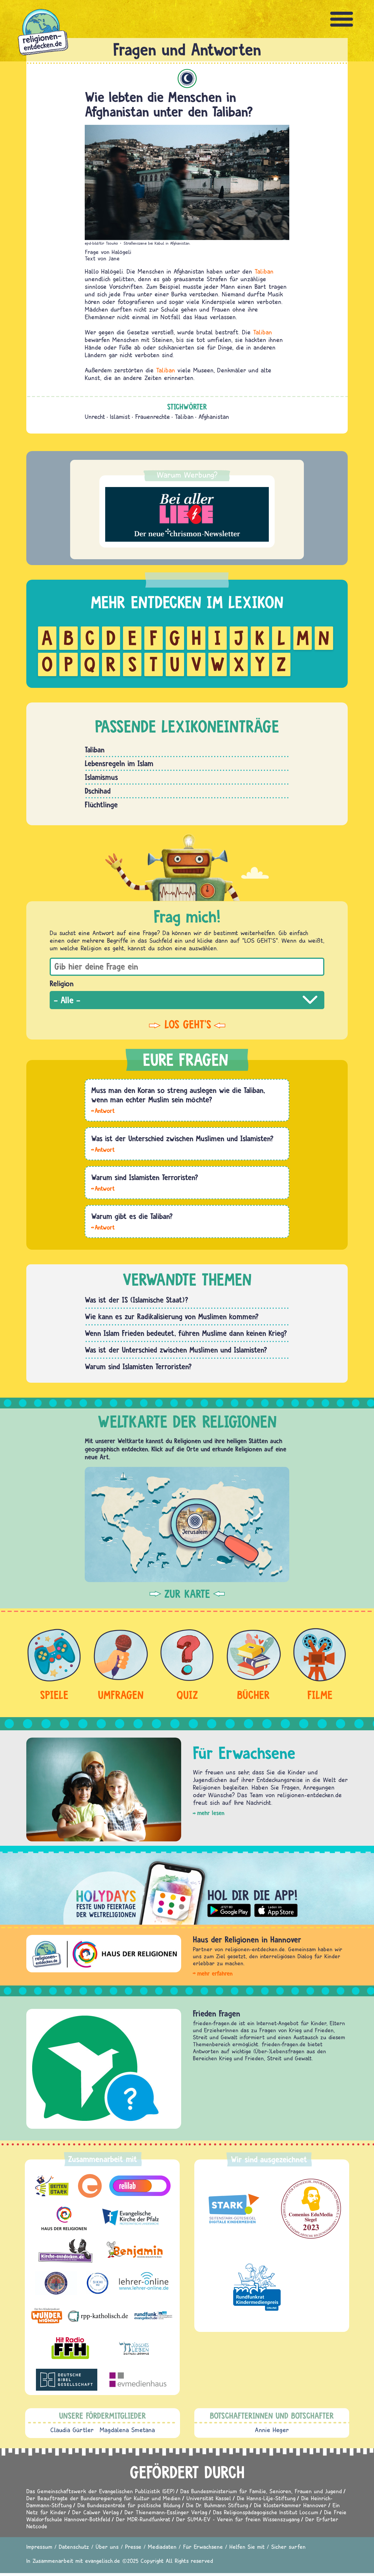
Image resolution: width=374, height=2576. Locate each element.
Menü (342, 19)
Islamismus (101, 777)
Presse (133, 2547)
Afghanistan (214, 417)
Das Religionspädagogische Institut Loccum (266, 2512)
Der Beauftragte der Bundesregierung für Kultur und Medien (103, 2498)
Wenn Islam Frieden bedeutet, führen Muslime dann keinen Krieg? (186, 1333)
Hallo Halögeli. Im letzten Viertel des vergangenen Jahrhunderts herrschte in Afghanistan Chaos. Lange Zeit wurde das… (103, 1227)
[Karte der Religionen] (187, 1524)
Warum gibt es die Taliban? (132, 1216)
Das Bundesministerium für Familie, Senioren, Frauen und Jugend (261, 2491)
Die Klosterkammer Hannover (290, 2505)
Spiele (54, 1695)
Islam (187, 78)
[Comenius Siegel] (311, 2209)
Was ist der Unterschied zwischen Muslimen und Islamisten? (182, 1138)
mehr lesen (211, 1813)
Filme (320, 1695)
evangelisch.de (103, 2561)
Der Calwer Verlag (95, 2512)
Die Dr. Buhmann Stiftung (217, 2505)
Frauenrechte (153, 417)
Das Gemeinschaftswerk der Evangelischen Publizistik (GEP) (100, 2491)
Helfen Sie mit (247, 2547)
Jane (114, 258)
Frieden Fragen (217, 2013)
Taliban (264, 271)
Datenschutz (74, 2547)
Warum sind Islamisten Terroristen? (145, 1177)
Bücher (253, 1695)
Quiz (187, 1695)
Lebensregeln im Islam (119, 763)
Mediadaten (162, 2547)
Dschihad (98, 791)
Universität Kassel (209, 2498)
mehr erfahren (215, 1973)
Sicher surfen (288, 2547)
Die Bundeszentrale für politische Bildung (129, 2505)
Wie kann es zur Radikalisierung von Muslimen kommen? (172, 1316)
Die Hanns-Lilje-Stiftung (266, 2498)
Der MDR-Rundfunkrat (143, 2519)
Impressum (39, 2547)
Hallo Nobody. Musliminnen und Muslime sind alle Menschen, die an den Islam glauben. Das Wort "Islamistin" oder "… (103, 1149)
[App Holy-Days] (187, 1888)
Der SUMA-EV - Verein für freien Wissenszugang (238, 2519)
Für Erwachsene (203, 2547)
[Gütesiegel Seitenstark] (232, 2209)
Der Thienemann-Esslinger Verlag (166, 2512)
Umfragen (121, 1695)
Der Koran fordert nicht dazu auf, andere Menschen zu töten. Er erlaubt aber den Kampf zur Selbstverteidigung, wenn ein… (103, 1110)
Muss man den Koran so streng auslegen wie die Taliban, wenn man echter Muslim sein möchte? (178, 1095)
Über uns (107, 2547)
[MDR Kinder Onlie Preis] (257, 2287)
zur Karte (187, 1594)
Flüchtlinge (101, 804)
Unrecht (95, 417)
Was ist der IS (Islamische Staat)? (136, 1300)
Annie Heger (272, 2430)
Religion (62, 983)
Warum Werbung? (187, 475)
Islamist (120, 417)
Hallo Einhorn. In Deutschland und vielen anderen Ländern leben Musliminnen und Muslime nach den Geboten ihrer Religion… (103, 1188)
